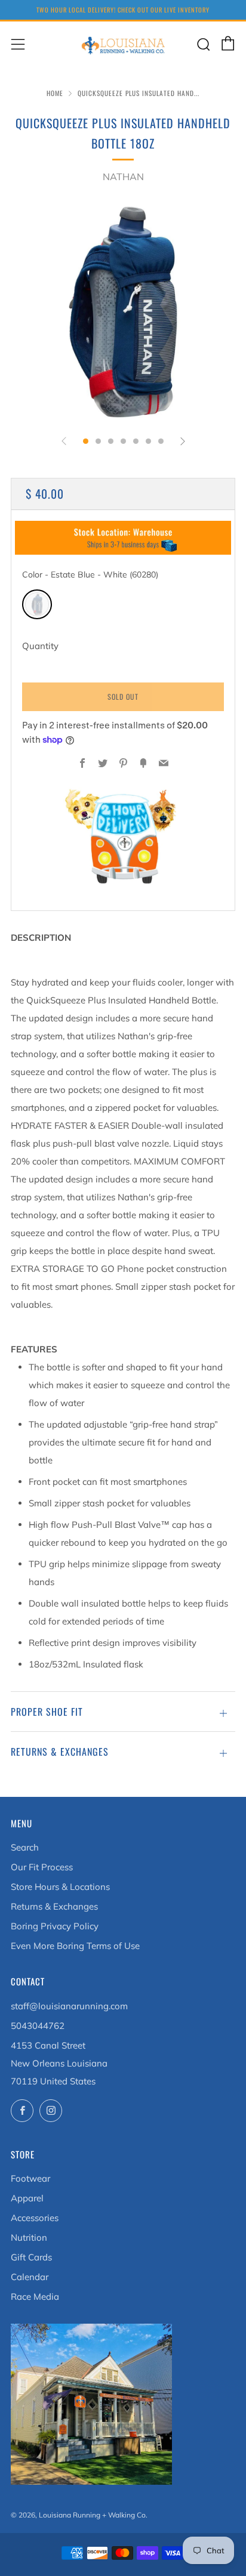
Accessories (35, 2218)
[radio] (37, 604)
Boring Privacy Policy (55, 1926)
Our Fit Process (42, 1867)
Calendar (30, 2277)
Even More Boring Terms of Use (75, 1946)
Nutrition (29, 2237)
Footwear (30, 2178)
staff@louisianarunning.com (69, 2006)
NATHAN (123, 177)
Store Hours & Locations (60, 1887)
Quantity (40, 646)
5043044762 (38, 2026)
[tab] (86, 441)
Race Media (35, 2297)
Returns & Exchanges (54, 1906)
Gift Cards (31, 2257)
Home (55, 93)
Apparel (27, 2198)
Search (25, 1847)
